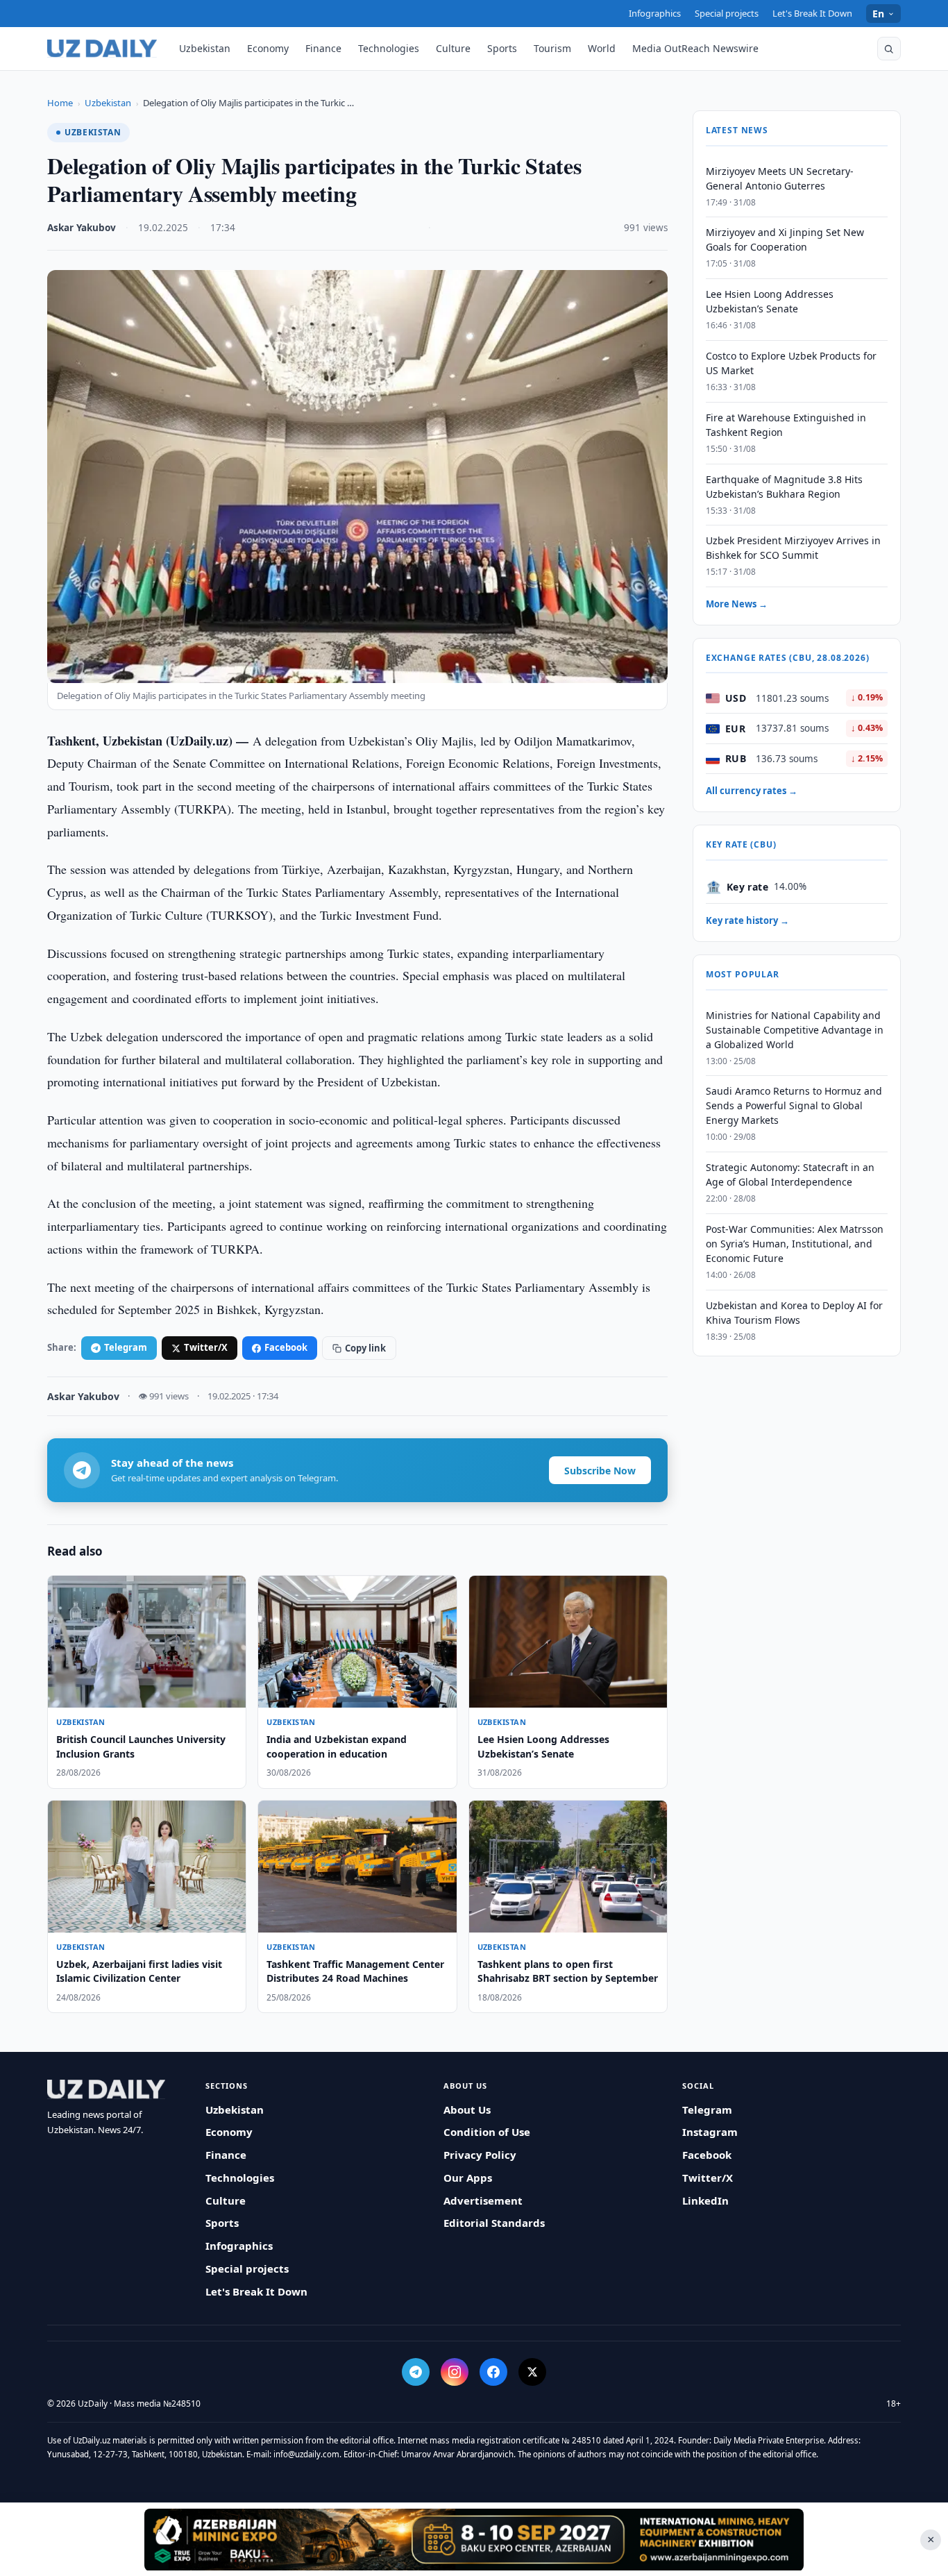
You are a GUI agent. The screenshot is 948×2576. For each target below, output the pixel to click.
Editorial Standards (494, 2223)
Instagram (710, 2132)
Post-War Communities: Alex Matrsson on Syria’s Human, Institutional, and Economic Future (795, 1244)
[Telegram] (416, 2372)
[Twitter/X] (532, 2372)
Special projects (727, 13)
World (602, 48)
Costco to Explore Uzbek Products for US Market (791, 364)
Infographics (655, 13)
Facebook (286, 1347)
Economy (268, 48)
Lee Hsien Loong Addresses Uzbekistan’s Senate (770, 302)
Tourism (552, 48)
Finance (323, 48)
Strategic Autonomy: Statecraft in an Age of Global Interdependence (790, 1175)
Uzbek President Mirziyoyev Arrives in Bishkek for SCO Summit (793, 548)
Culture (453, 48)
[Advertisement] (474, 2539)
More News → (737, 605)
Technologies (389, 48)
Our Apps (468, 2178)
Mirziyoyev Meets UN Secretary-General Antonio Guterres (780, 178)
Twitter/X (206, 1347)
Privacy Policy (480, 2155)
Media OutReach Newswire (695, 48)
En (879, 14)
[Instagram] (455, 2372)
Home (60, 103)
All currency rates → (752, 791)
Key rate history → (747, 921)
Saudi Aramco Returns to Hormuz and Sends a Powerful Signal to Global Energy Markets (794, 1106)
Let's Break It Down (812, 13)
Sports (502, 48)
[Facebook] (493, 2372)
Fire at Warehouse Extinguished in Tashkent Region (786, 425)
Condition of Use (487, 2132)
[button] (889, 49)
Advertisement (483, 2200)
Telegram (126, 1347)
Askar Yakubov (82, 228)
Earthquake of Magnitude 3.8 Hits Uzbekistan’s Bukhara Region (784, 487)
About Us (467, 2110)
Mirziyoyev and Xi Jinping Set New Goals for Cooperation (785, 240)
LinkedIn (705, 2200)
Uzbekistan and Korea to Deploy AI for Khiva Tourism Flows (794, 1313)
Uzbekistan (205, 48)
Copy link (365, 1348)
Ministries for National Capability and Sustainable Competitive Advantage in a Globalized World (795, 1030)
